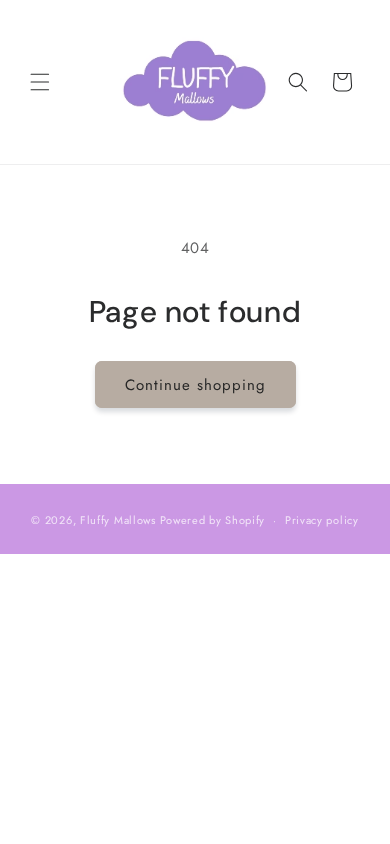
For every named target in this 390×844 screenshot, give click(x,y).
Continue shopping (195, 385)
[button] (40, 82)
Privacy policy (322, 520)
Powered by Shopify (213, 520)
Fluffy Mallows (118, 520)
